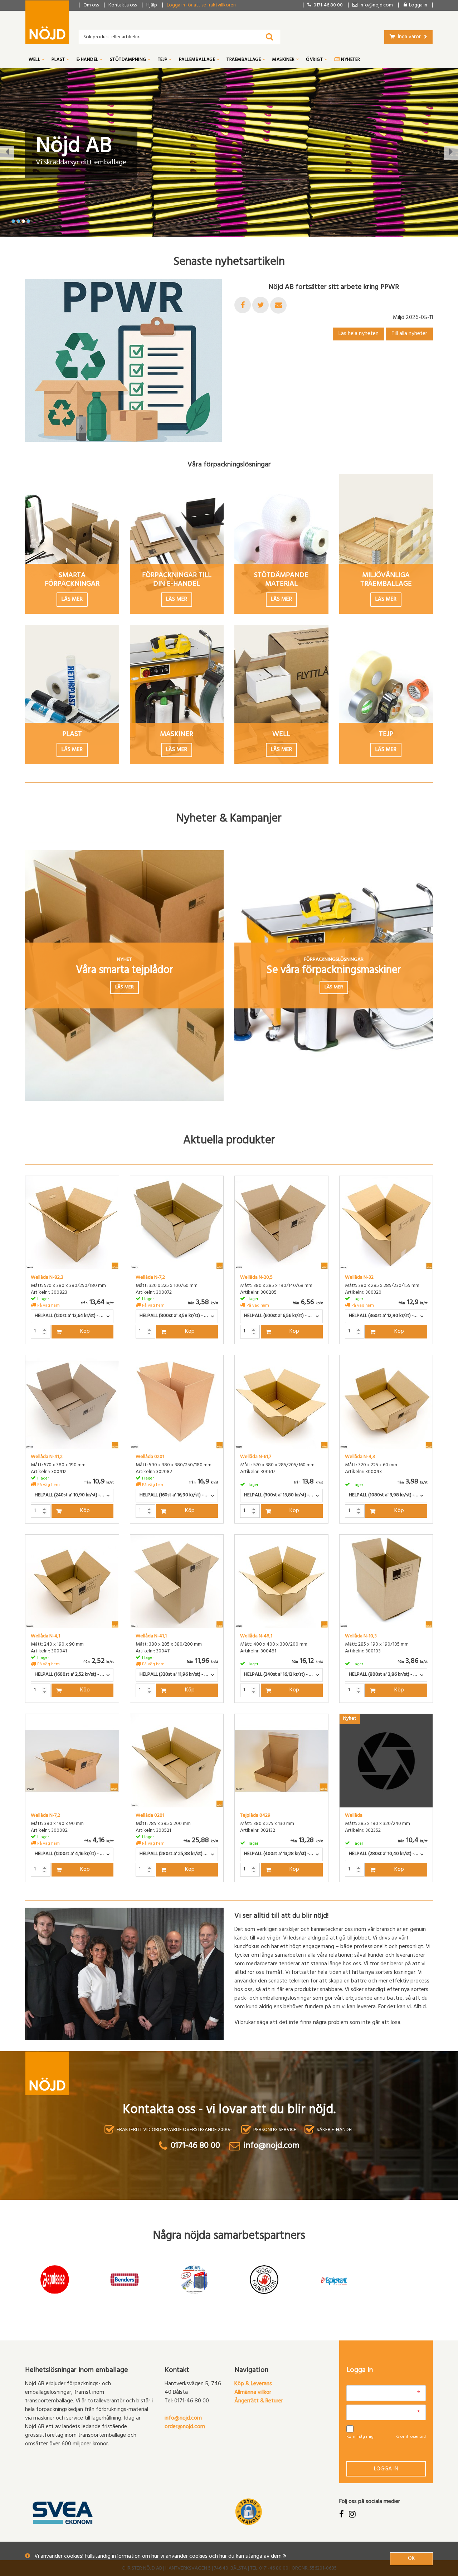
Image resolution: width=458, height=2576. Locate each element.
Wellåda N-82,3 (47, 1278)
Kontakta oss (123, 6)
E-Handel (88, 60)
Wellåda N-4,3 (360, 1457)
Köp (85, 1332)
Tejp (163, 60)
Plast (59, 60)
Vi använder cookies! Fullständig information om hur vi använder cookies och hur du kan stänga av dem (159, 2557)
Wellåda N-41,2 (47, 1457)
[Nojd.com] (47, 22)
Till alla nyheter (409, 334)
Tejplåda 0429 (255, 1816)
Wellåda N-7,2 (150, 1278)
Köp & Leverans (253, 2384)
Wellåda (354, 1816)
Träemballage (244, 60)
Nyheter (350, 60)
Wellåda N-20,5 (256, 1278)
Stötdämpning (129, 60)
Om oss (91, 6)
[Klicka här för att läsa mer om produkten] (72, 1223)
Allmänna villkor (253, 2393)
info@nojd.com (183, 2418)
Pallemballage (198, 60)
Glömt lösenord (411, 2437)
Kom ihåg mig (360, 2437)
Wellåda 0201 (150, 1457)
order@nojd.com (185, 2427)
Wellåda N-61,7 (256, 1457)
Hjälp (152, 6)
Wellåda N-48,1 (256, 1637)
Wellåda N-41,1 (151, 1637)
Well (35, 60)
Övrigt (315, 60)
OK (411, 2559)
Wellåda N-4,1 (45, 1637)
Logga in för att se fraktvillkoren (201, 6)
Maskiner (284, 60)
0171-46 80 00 (327, 6)
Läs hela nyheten (359, 334)
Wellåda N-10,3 (361, 1637)
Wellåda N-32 (359, 1278)
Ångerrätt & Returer (259, 2401)
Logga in (386, 2469)
